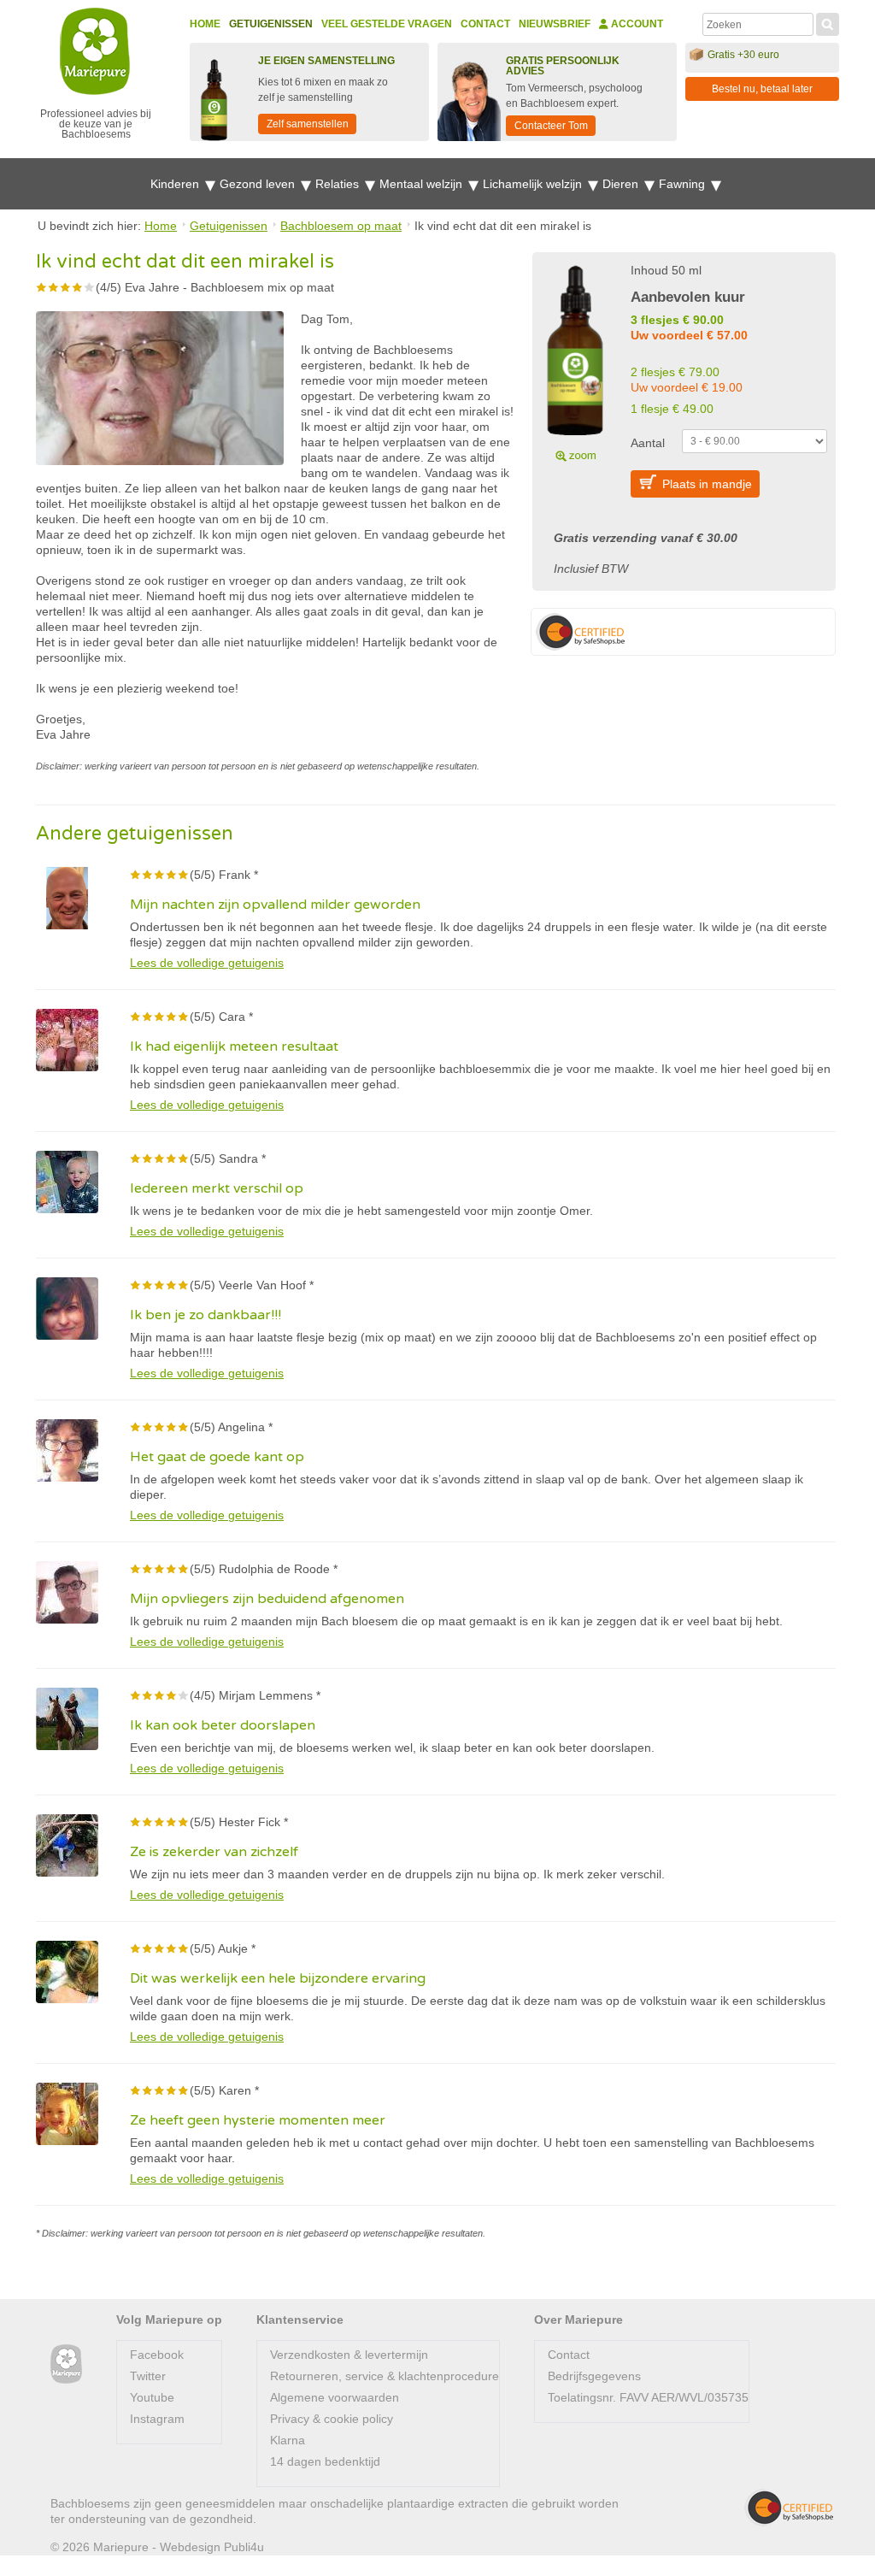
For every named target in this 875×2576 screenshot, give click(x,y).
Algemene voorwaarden (335, 2397)
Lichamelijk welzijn (534, 184)
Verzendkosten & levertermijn (349, 2355)
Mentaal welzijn (423, 184)
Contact (485, 24)
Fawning (684, 184)
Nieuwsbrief (555, 24)
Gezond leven (259, 184)
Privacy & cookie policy (332, 2419)
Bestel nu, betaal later (762, 89)
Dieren (622, 184)
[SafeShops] (789, 2508)
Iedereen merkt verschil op (217, 1188)
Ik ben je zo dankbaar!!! (206, 1315)
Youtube (152, 2397)
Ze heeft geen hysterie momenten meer (258, 2120)
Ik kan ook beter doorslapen (223, 1725)
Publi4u (244, 2547)
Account (636, 24)
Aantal (648, 443)
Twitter (148, 2376)
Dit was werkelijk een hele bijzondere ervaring (278, 1978)
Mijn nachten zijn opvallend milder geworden (275, 905)
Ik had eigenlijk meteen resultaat (234, 1046)
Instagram (157, 2419)
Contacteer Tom (551, 126)
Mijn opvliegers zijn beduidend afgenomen (267, 1599)
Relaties (339, 184)
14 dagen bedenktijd (325, 2461)
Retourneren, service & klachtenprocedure (385, 2376)
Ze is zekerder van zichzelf (214, 1852)
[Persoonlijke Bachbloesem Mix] (575, 361)
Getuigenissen (271, 24)
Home (205, 24)
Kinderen (176, 184)
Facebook (157, 2355)
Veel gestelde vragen (387, 24)
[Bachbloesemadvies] (66, 2364)
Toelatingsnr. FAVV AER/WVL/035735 (648, 2397)
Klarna (288, 2440)
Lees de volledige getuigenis (207, 963)
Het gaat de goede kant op (217, 1457)
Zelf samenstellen (308, 124)
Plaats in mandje (707, 484)
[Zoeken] (828, 22)
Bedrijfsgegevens (594, 2376)
